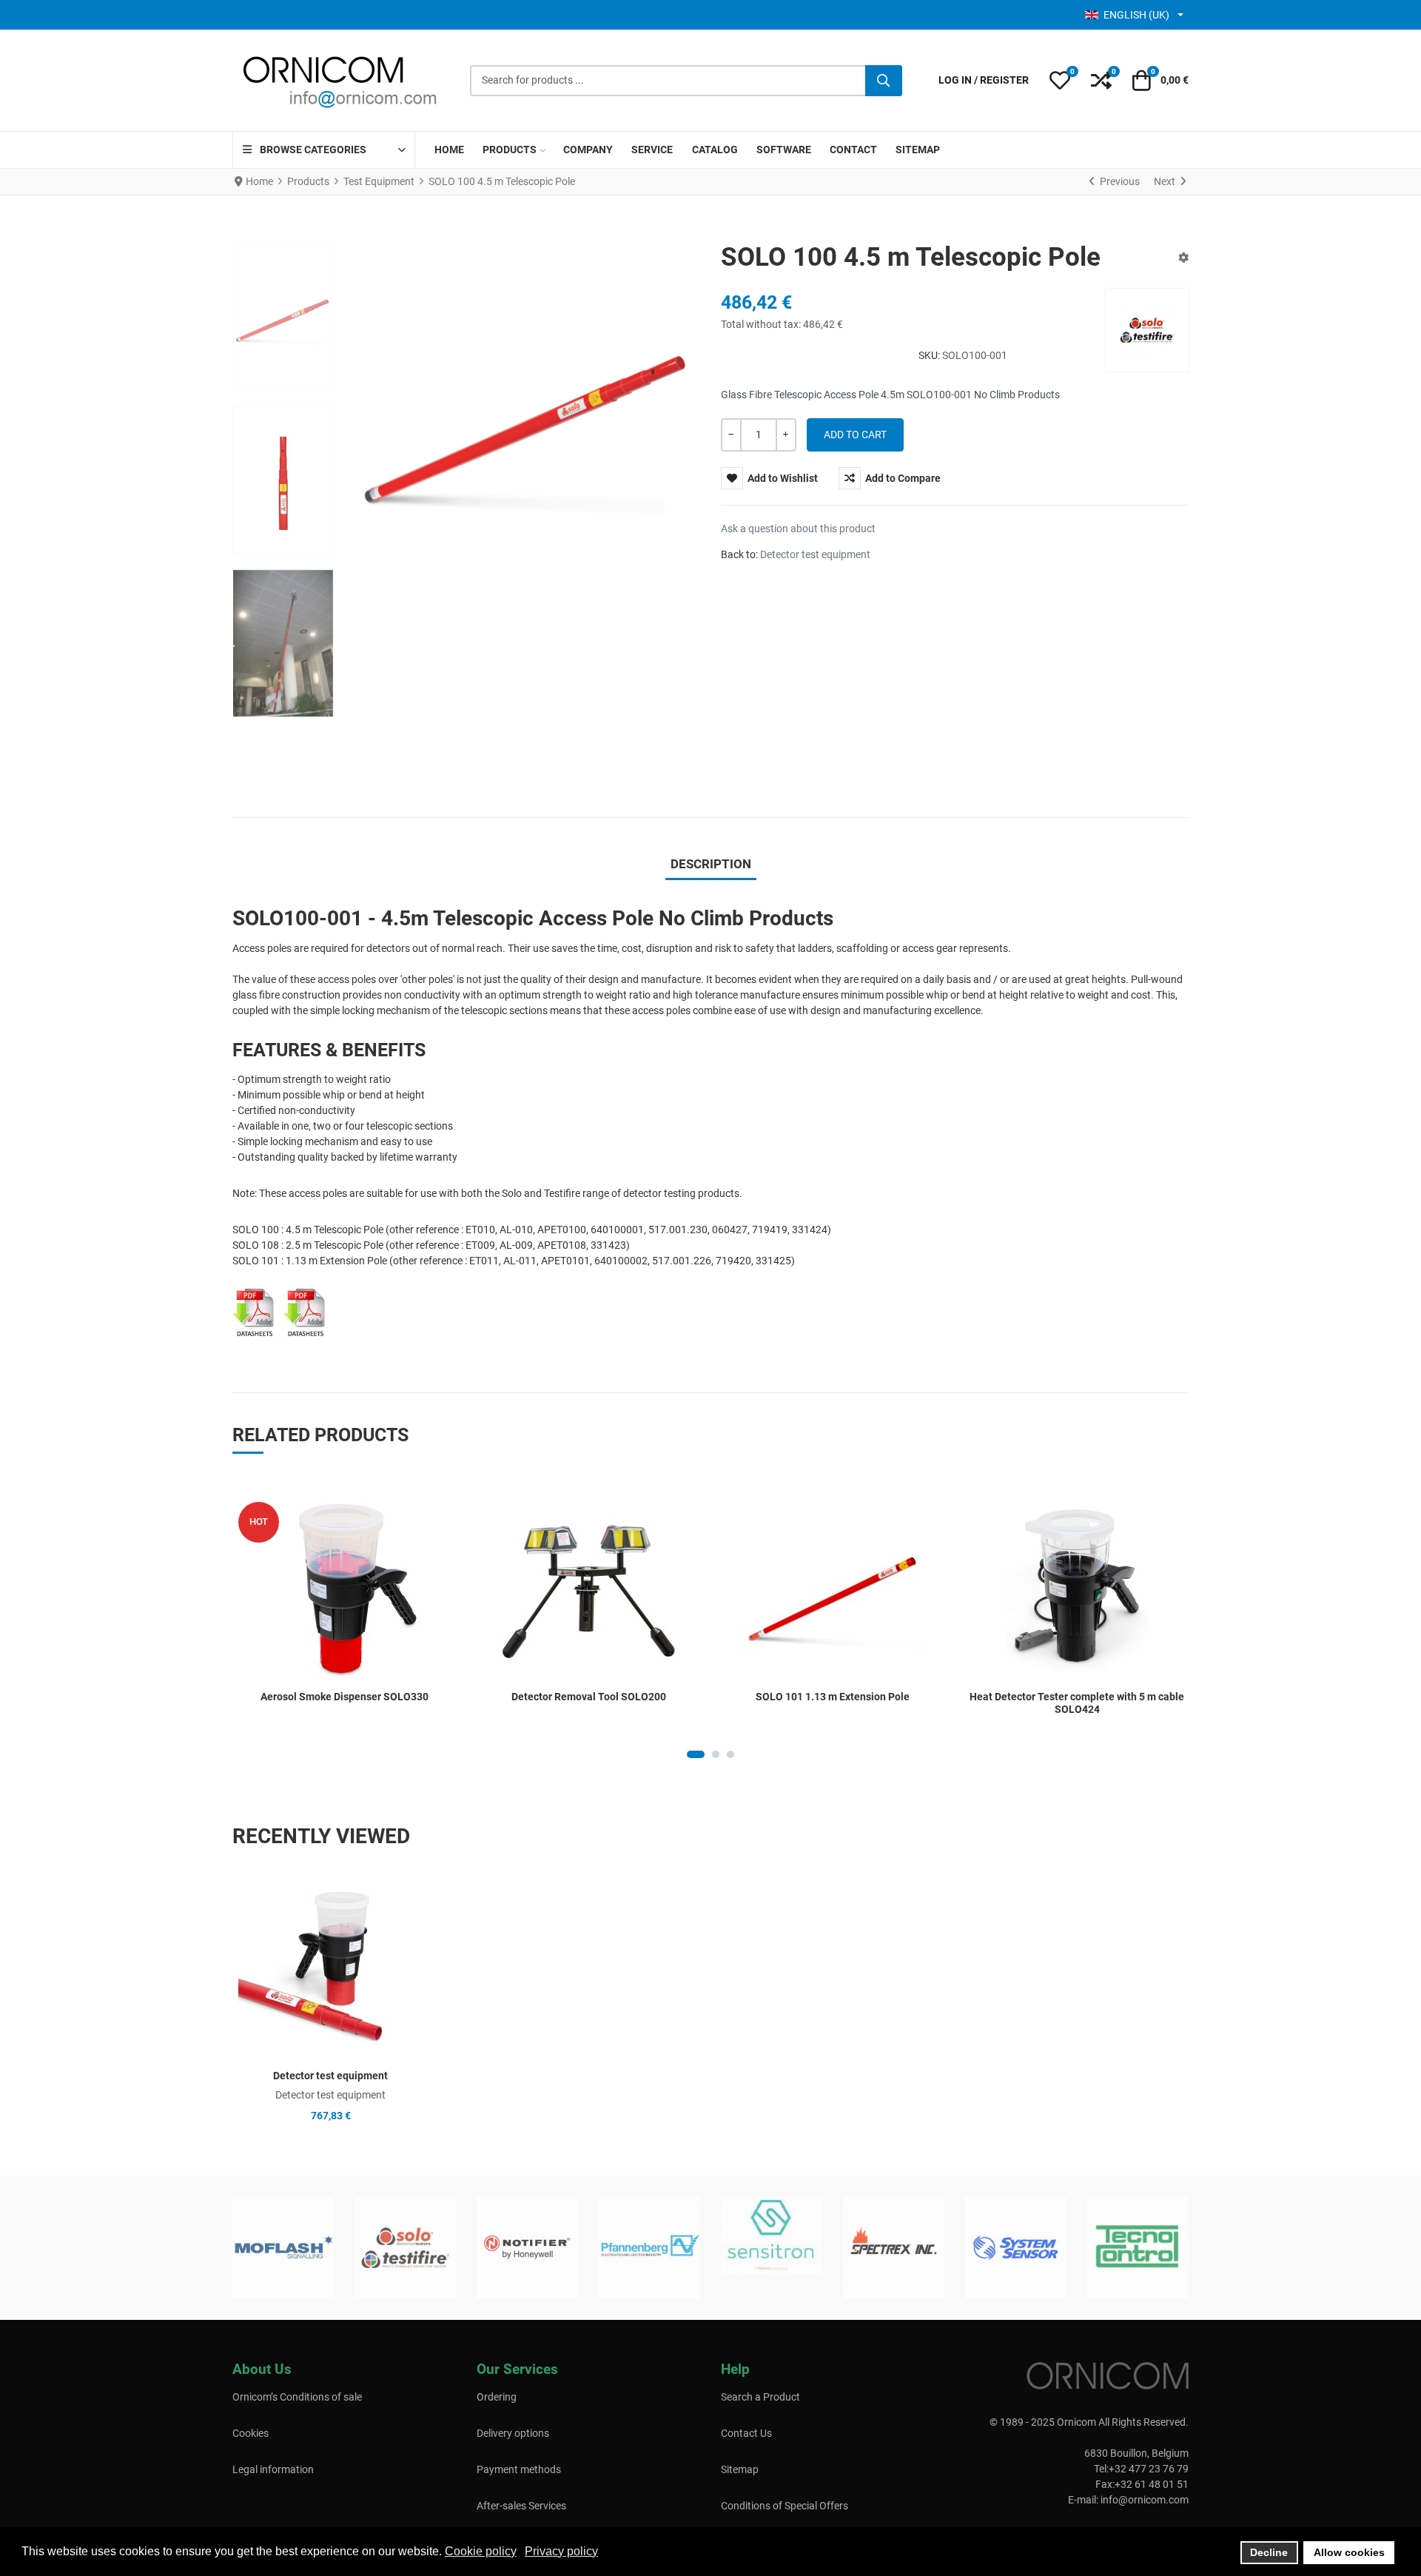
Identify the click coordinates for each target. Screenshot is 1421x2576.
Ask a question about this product (798, 529)
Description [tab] (711, 864)
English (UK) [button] (1136, 15)
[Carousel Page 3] (730, 1754)
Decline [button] (1269, 2552)
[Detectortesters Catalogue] (306, 1311)
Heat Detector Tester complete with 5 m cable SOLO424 (1077, 1703)
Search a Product (760, 2397)
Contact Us (746, 2433)
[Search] (884, 81)
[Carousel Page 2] (716, 1754)
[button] (1060, 81)
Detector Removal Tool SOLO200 (589, 1697)
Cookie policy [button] (481, 2551)
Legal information (273, 2469)
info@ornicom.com (1145, 2500)
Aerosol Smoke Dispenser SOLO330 (345, 1697)
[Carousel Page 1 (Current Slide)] (696, 1754)
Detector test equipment (815, 554)
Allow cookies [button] (1349, 2552)
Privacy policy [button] (561, 2551)
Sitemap (740, 2469)
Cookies (251, 2433)
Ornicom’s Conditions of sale (297, 2397)
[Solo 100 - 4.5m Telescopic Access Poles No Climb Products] (258, 1311)
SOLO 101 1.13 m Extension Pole (833, 1697)
